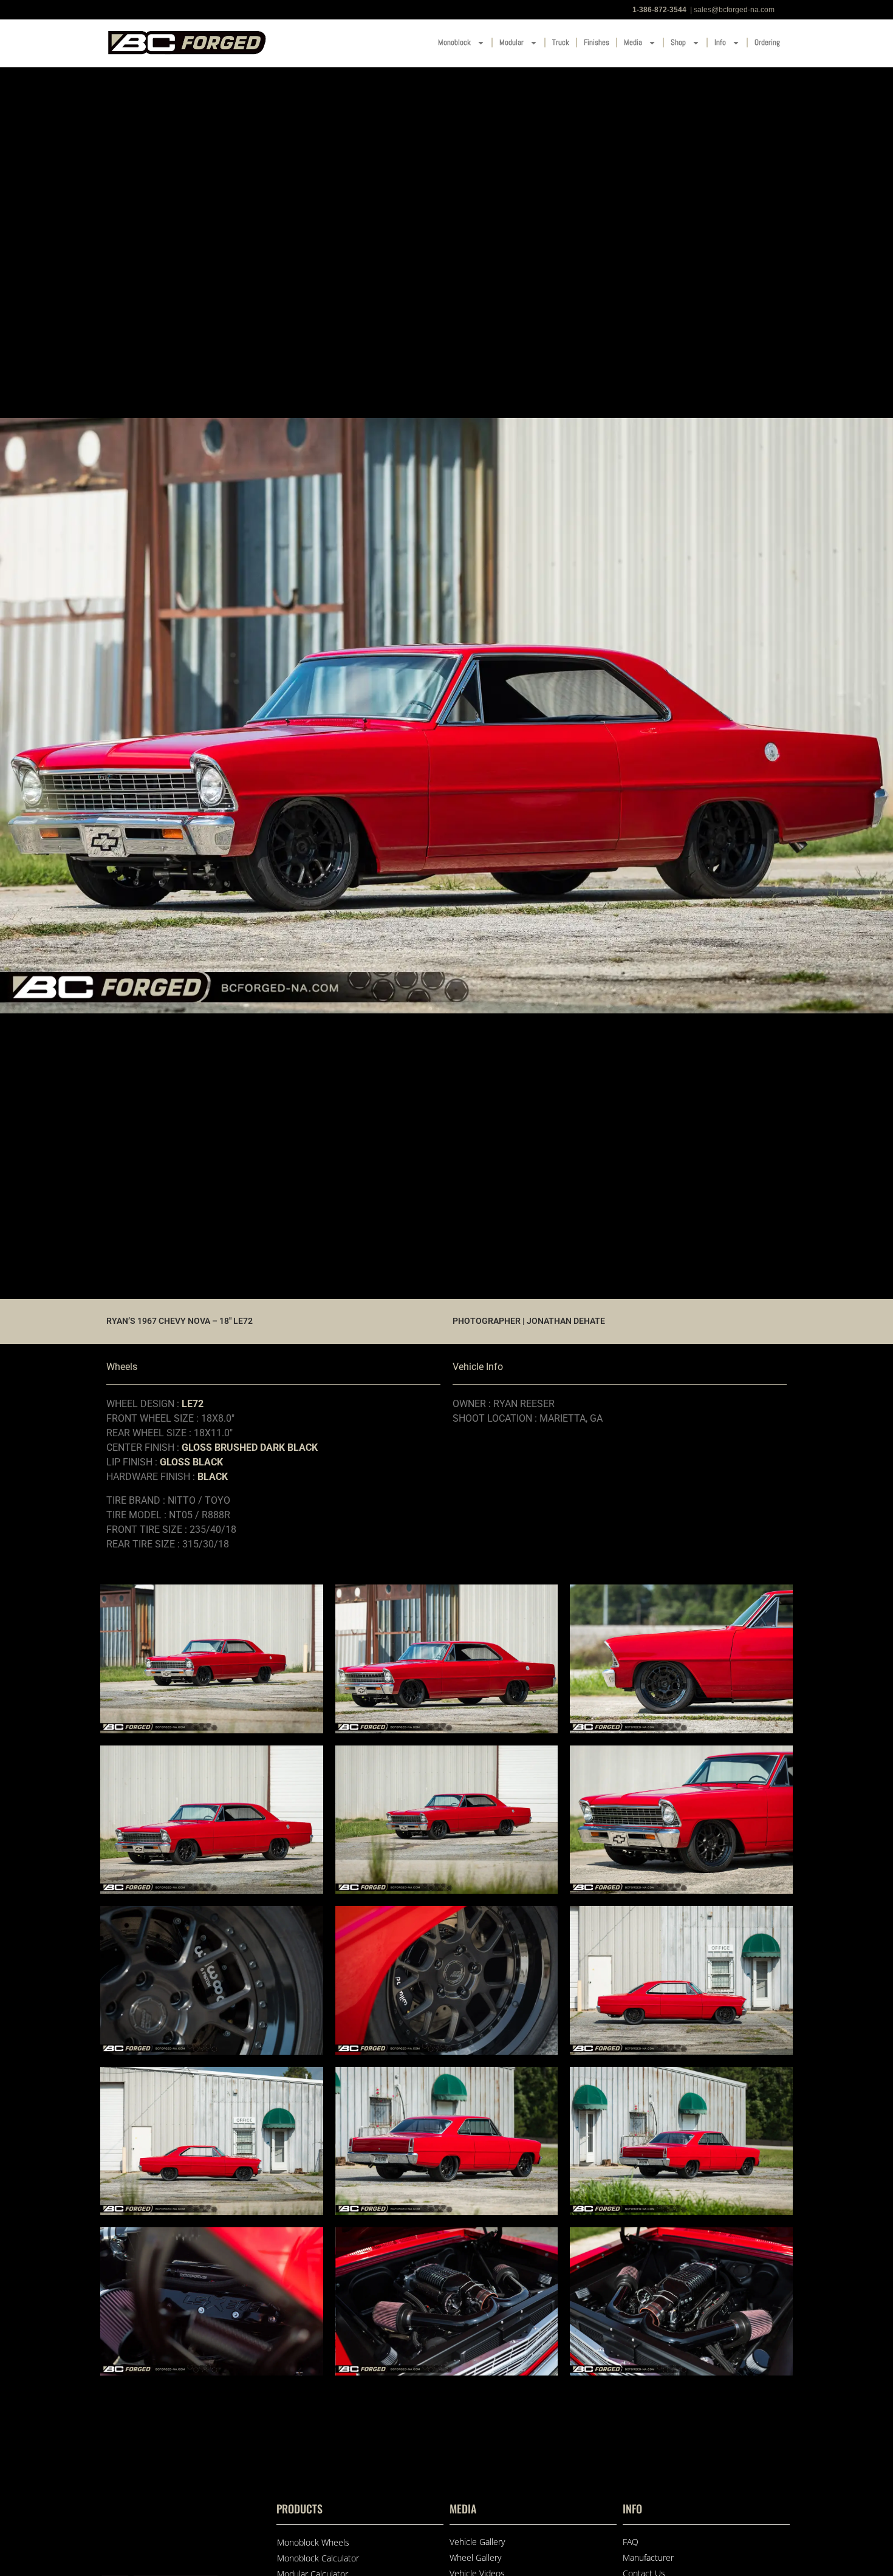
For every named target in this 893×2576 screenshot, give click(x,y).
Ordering (767, 42)
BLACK (213, 1477)
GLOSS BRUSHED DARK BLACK (250, 1447)
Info (720, 42)
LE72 (193, 1404)
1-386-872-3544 (659, 10)
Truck (561, 42)
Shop (678, 42)
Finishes (597, 42)
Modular (512, 42)
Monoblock (454, 42)
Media (633, 42)
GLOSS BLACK (191, 1462)
